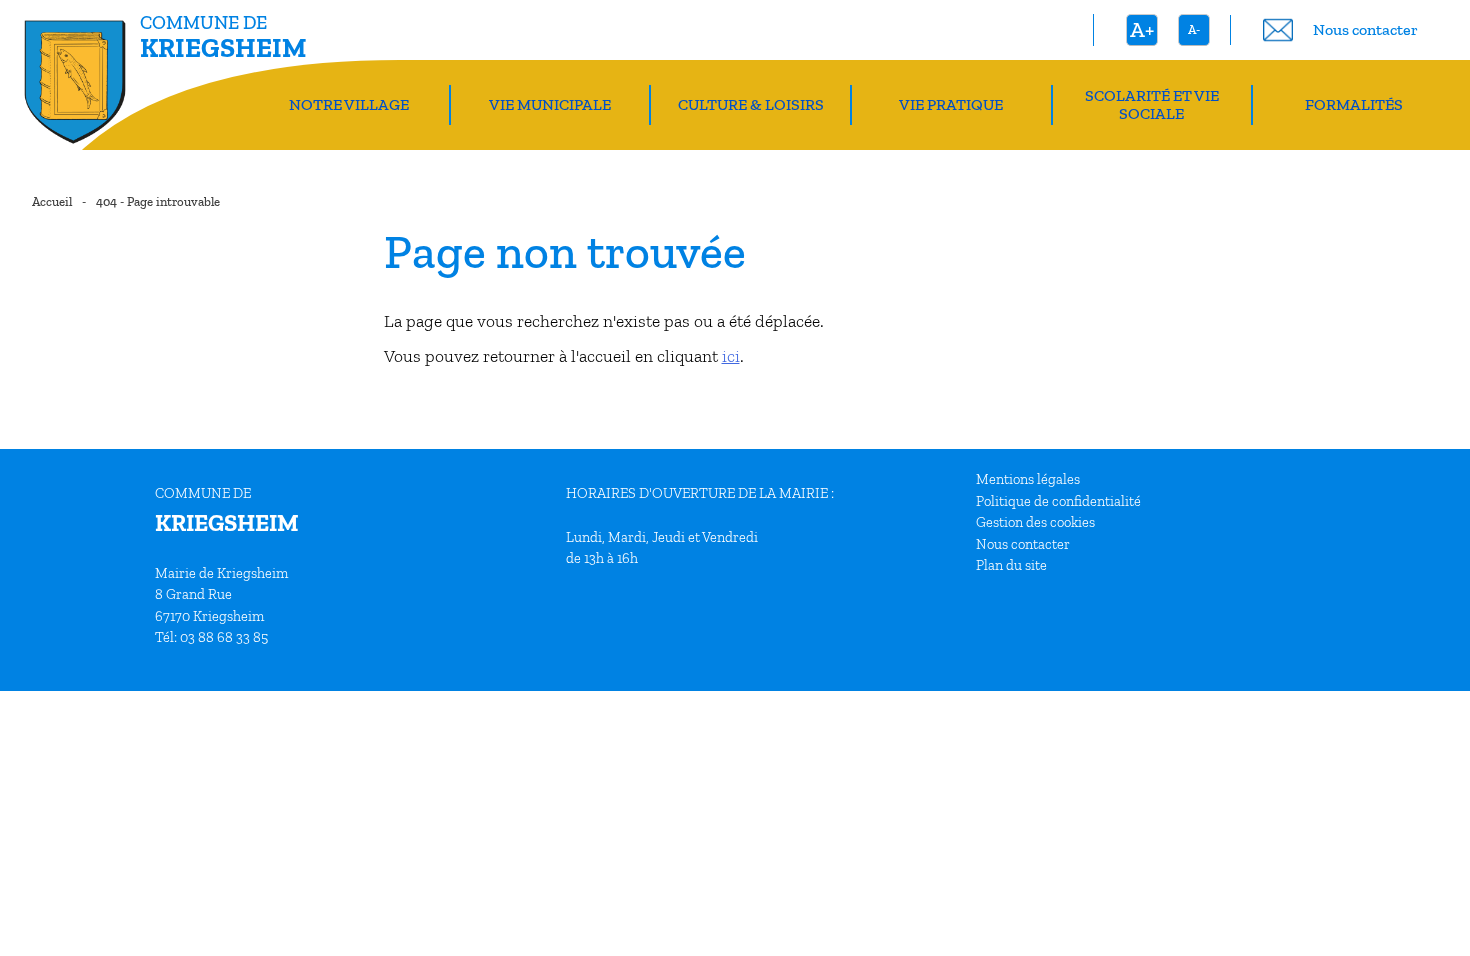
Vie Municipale (550, 104)
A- (1194, 29)
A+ (1142, 29)
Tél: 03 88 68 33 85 (211, 637)
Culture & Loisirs (751, 104)
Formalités (1354, 104)
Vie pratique (951, 104)
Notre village (349, 104)
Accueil (52, 201)
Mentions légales (1028, 479)
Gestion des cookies (1035, 522)
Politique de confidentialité (1058, 501)
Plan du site (1011, 565)
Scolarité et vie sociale (1152, 104)
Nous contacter (1023, 544)
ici (731, 356)
